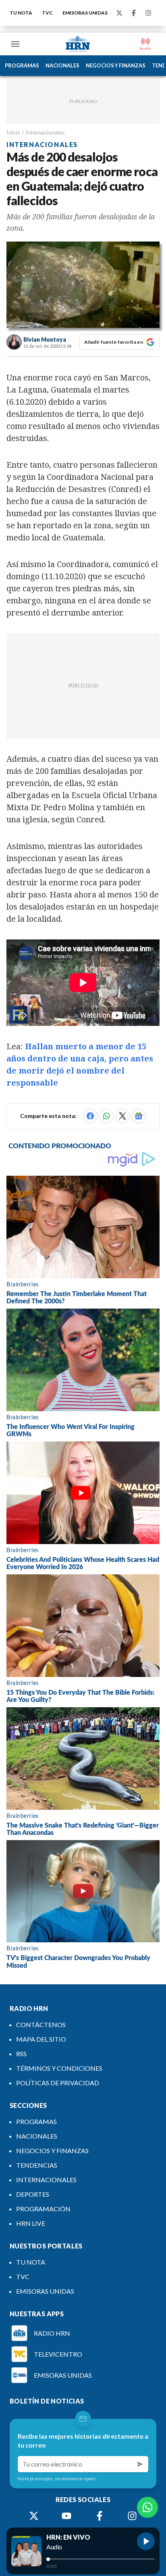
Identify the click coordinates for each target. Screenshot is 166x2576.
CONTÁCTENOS (41, 2024)
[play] (146, 2541)
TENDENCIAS (37, 2165)
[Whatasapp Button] (147, 2507)
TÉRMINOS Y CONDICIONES (59, 2068)
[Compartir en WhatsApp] (106, 1116)
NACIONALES (62, 65)
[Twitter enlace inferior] (34, 2516)
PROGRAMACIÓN (43, 2209)
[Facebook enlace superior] (134, 13)
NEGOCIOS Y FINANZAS (116, 65)
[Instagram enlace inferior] (132, 2516)
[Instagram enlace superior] (148, 13)
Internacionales (45, 132)
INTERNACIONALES (46, 2180)
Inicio (13, 132)
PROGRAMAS (22, 65)
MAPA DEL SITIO (41, 2039)
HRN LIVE (31, 2223)
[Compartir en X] (122, 1116)
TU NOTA (21, 13)
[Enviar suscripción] (140, 2464)
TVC (47, 13)
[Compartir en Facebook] (90, 1116)
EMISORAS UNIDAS (85, 13)
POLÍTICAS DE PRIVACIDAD (58, 2083)
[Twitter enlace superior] (119, 13)
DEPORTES (33, 2194)
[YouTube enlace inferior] (66, 2516)
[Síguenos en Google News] (139, 1116)
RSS (21, 2054)
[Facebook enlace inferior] (100, 2516)
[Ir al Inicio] (78, 44)
